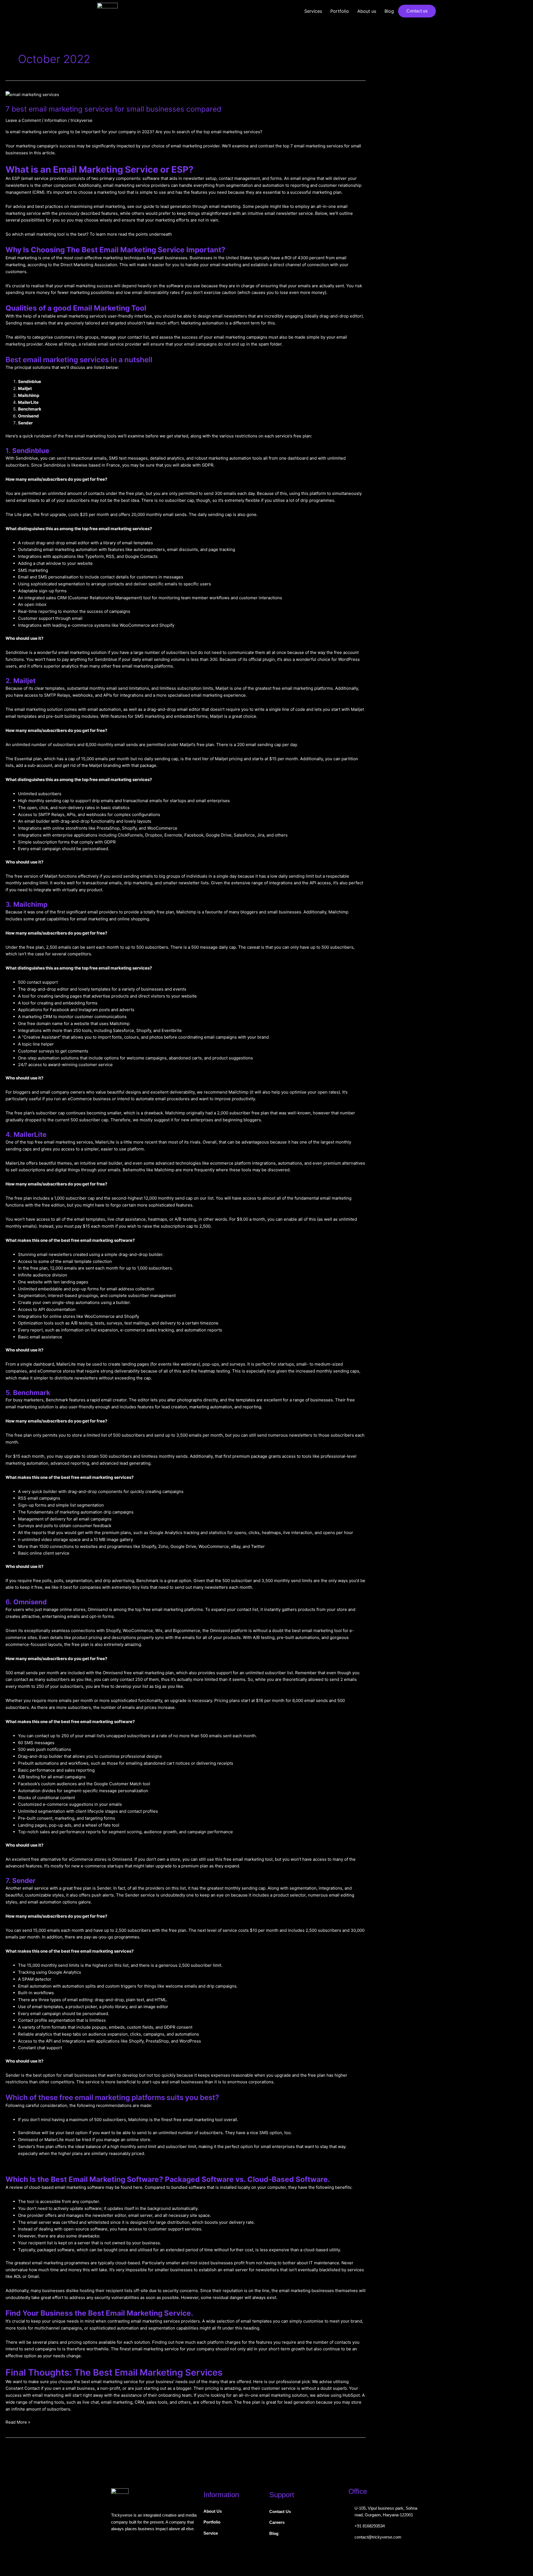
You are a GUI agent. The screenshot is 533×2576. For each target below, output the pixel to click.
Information (56, 120)
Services (313, 11)
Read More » (18, 2422)
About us (367, 11)
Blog (389, 11)
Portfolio (340, 11)
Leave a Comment (23, 120)
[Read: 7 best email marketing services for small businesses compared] (32, 95)
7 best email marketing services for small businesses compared (113, 109)
